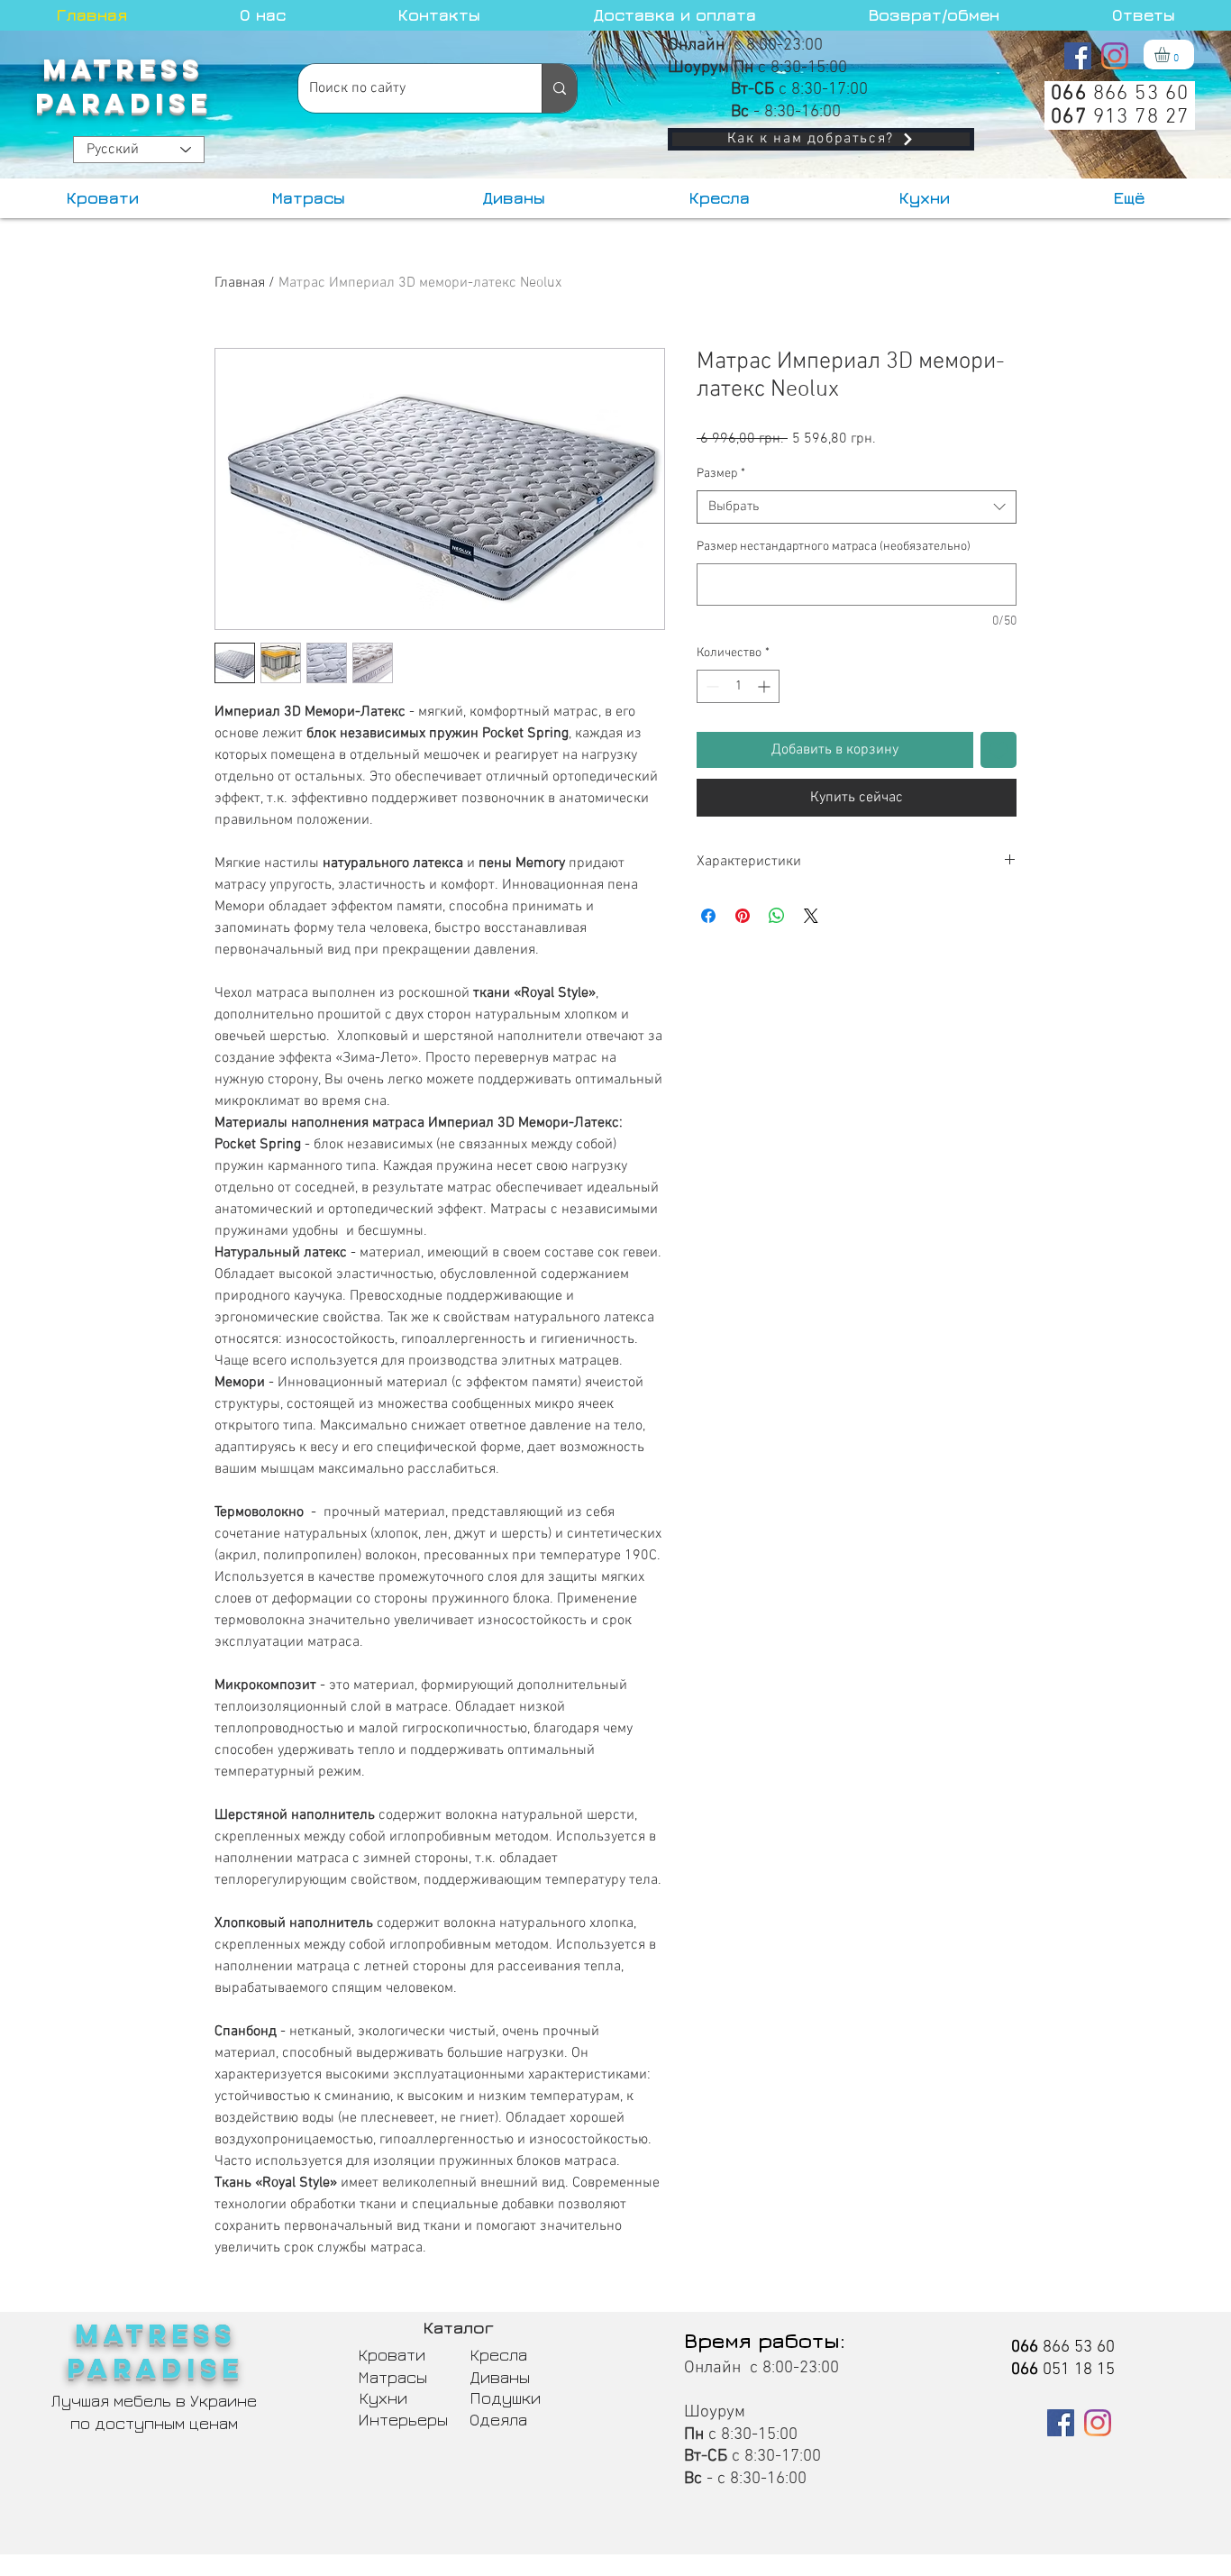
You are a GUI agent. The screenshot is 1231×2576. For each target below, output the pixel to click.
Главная (240, 283)
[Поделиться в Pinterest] (743, 916)
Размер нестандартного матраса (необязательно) (834, 547)
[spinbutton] (738, 686)
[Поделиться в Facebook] (708, 916)
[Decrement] (711, 686)
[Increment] (766, 686)
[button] (1171, 55)
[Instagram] (1115, 56)
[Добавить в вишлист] (998, 750)
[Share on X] (811, 916)
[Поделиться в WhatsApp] (777, 916)
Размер (721, 474)
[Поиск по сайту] (559, 88)
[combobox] (857, 507)
